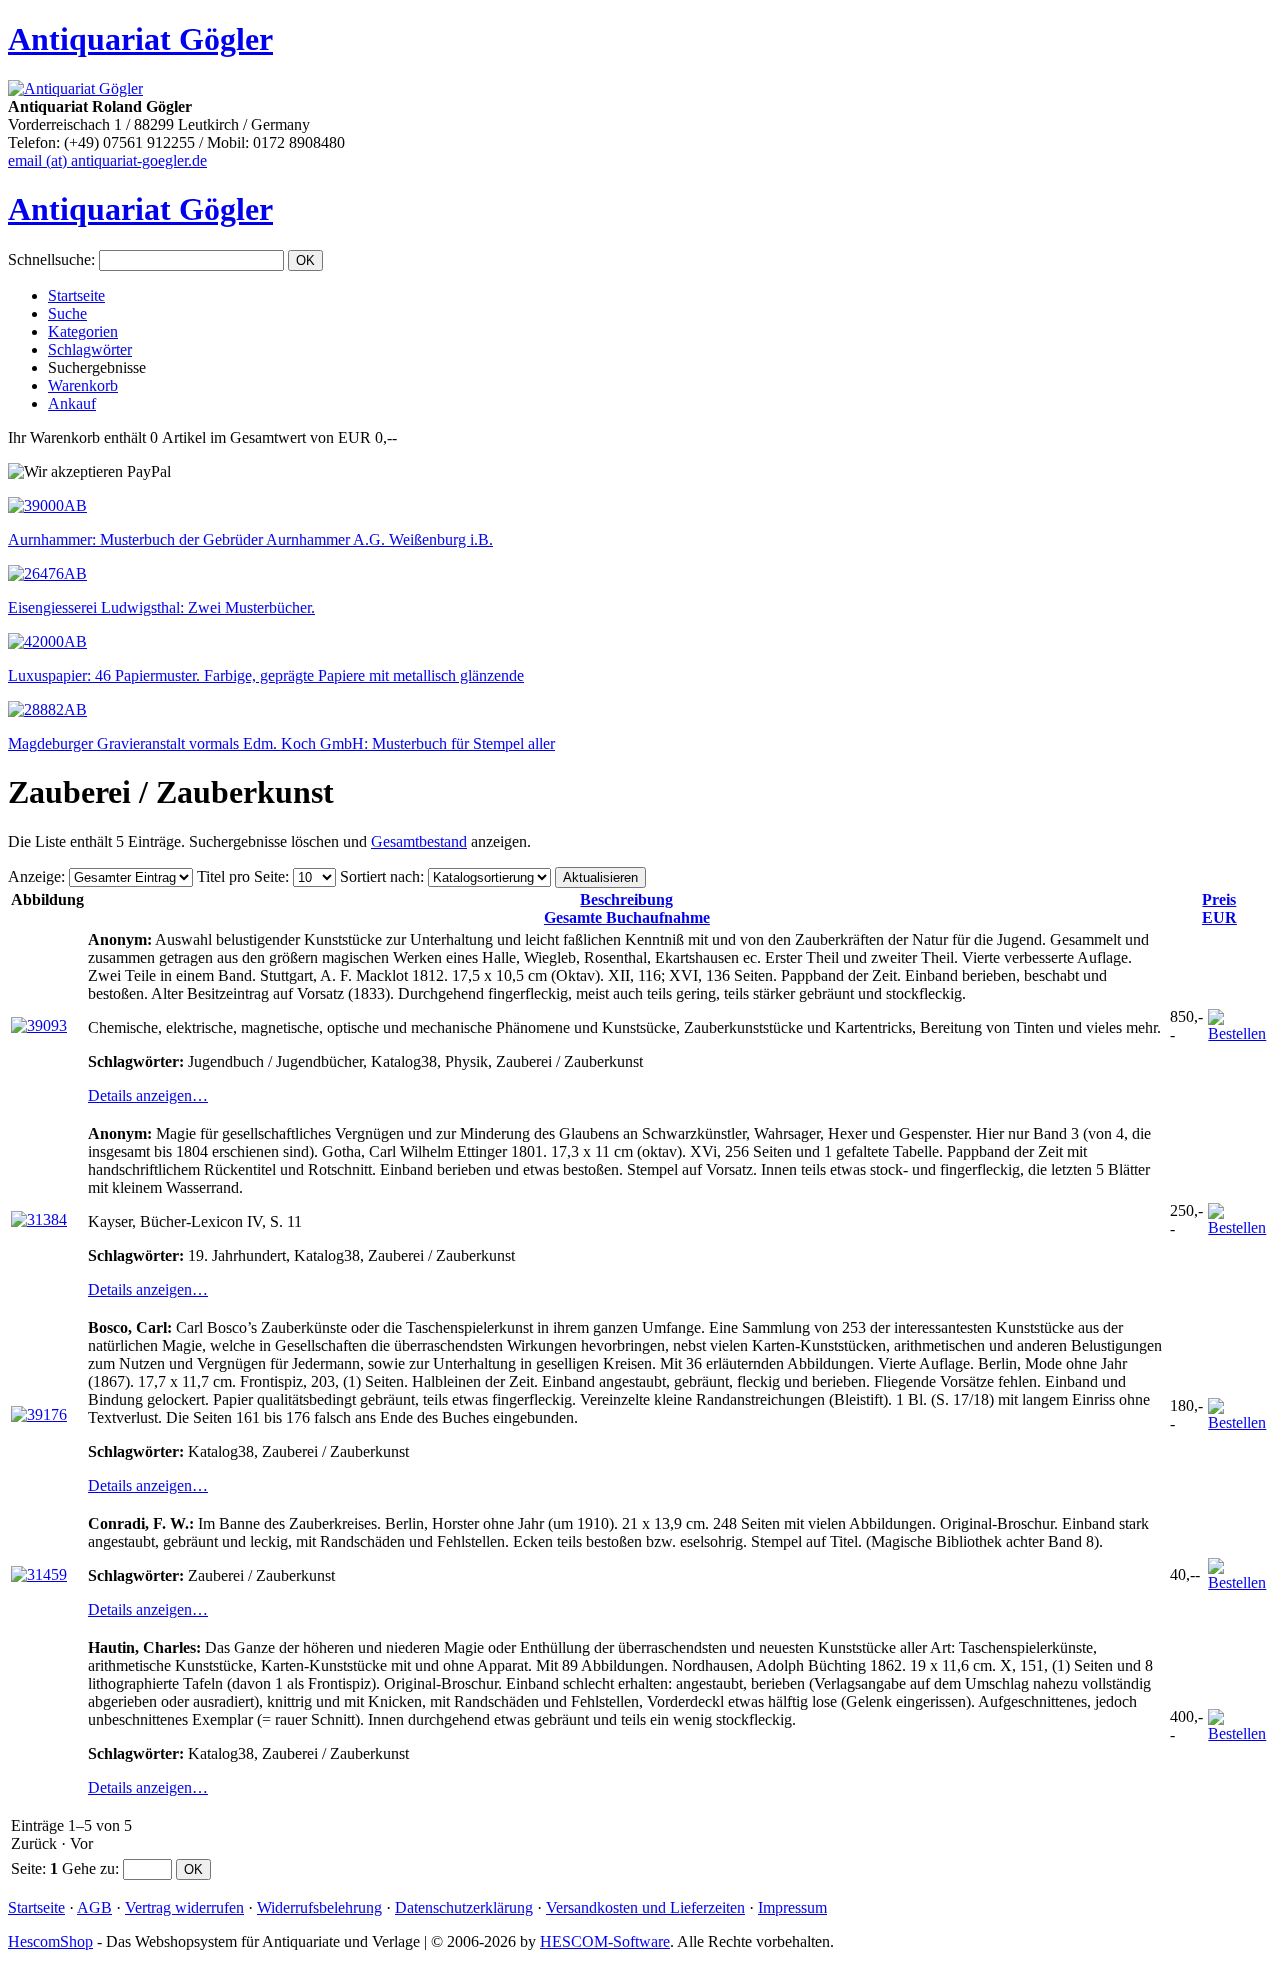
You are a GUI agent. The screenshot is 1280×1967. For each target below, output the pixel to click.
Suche (67, 313)
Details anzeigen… (148, 1095)
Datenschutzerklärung (464, 1907)
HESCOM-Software (605, 1941)
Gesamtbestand (419, 841)
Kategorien (83, 331)
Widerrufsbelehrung (319, 1907)
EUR (1219, 908)
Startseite (76, 295)
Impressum (792, 1907)
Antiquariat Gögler (140, 39)
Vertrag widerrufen (184, 1907)
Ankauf (72, 403)
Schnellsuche (49, 259)
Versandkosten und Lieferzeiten (645, 1907)
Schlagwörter (90, 349)
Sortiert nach (380, 876)
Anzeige (34, 876)
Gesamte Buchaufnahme (627, 908)
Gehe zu (88, 1868)
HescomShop (50, 1941)
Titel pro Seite (241, 876)
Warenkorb (83, 385)
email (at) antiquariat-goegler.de (107, 160)
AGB (94, 1907)
